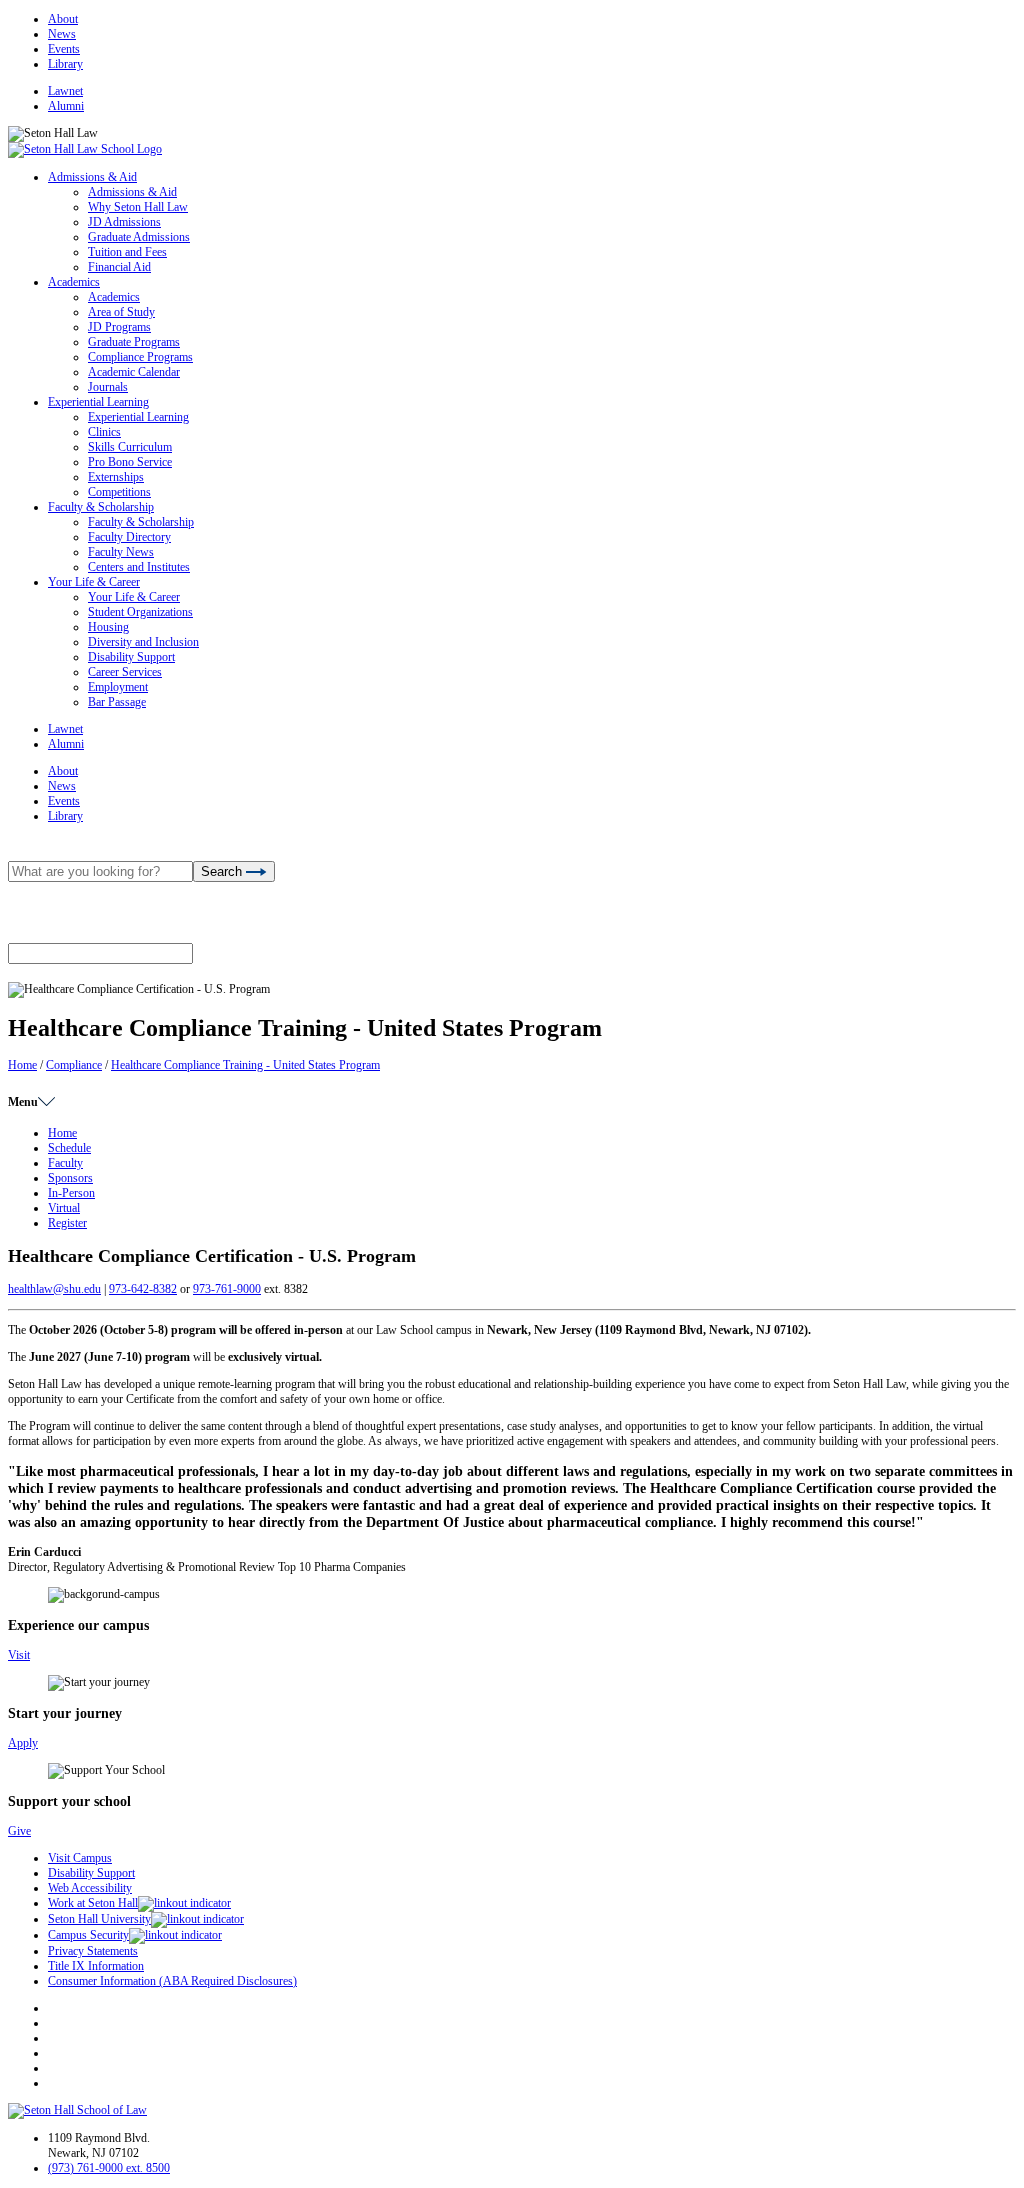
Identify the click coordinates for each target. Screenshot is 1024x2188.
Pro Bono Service (130, 462)
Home (22, 1065)
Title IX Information (96, 1966)
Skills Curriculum (130, 447)
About (63, 19)
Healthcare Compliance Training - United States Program (245, 1065)
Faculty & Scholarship (101, 507)
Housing (108, 627)
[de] (1016, 2180)
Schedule (69, 1148)
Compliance (74, 1065)
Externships (116, 477)
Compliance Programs (140, 357)
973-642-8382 (143, 1289)
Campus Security (88, 1935)
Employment (118, 687)
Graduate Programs (134, 342)
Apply (23, 1743)
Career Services (125, 672)
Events (64, 49)
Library (65, 64)
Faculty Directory (129, 537)
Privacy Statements (93, 1951)
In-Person (71, 1193)
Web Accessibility (90, 1888)
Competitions (119, 492)
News (62, 34)
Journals (108, 387)
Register (67, 1223)
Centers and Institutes (139, 567)
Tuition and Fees (127, 252)
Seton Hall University (99, 1919)
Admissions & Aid (92, 177)
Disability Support (131, 657)
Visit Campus (80, 1858)
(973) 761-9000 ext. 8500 (109, 2168)
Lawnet (65, 91)
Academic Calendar (134, 372)
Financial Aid (119, 267)
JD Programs (119, 327)
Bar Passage (117, 702)
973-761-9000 (227, 1289)
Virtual (64, 1208)
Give (19, 1831)
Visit (19, 1655)
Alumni (66, 106)
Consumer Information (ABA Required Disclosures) (172, 1981)
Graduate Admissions (139, 237)
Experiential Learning (98, 402)
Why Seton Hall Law (138, 207)
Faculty (65, 1163)
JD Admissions (124, 222)
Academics (74, 282)
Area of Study (121, 312)
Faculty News (121, 552)
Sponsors (70, 1178)
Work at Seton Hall (93, 1903)
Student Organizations (140, 612)
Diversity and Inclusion (143, 642)
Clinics (104, 432)
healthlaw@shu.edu (54, 1289)
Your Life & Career (94, 582)
